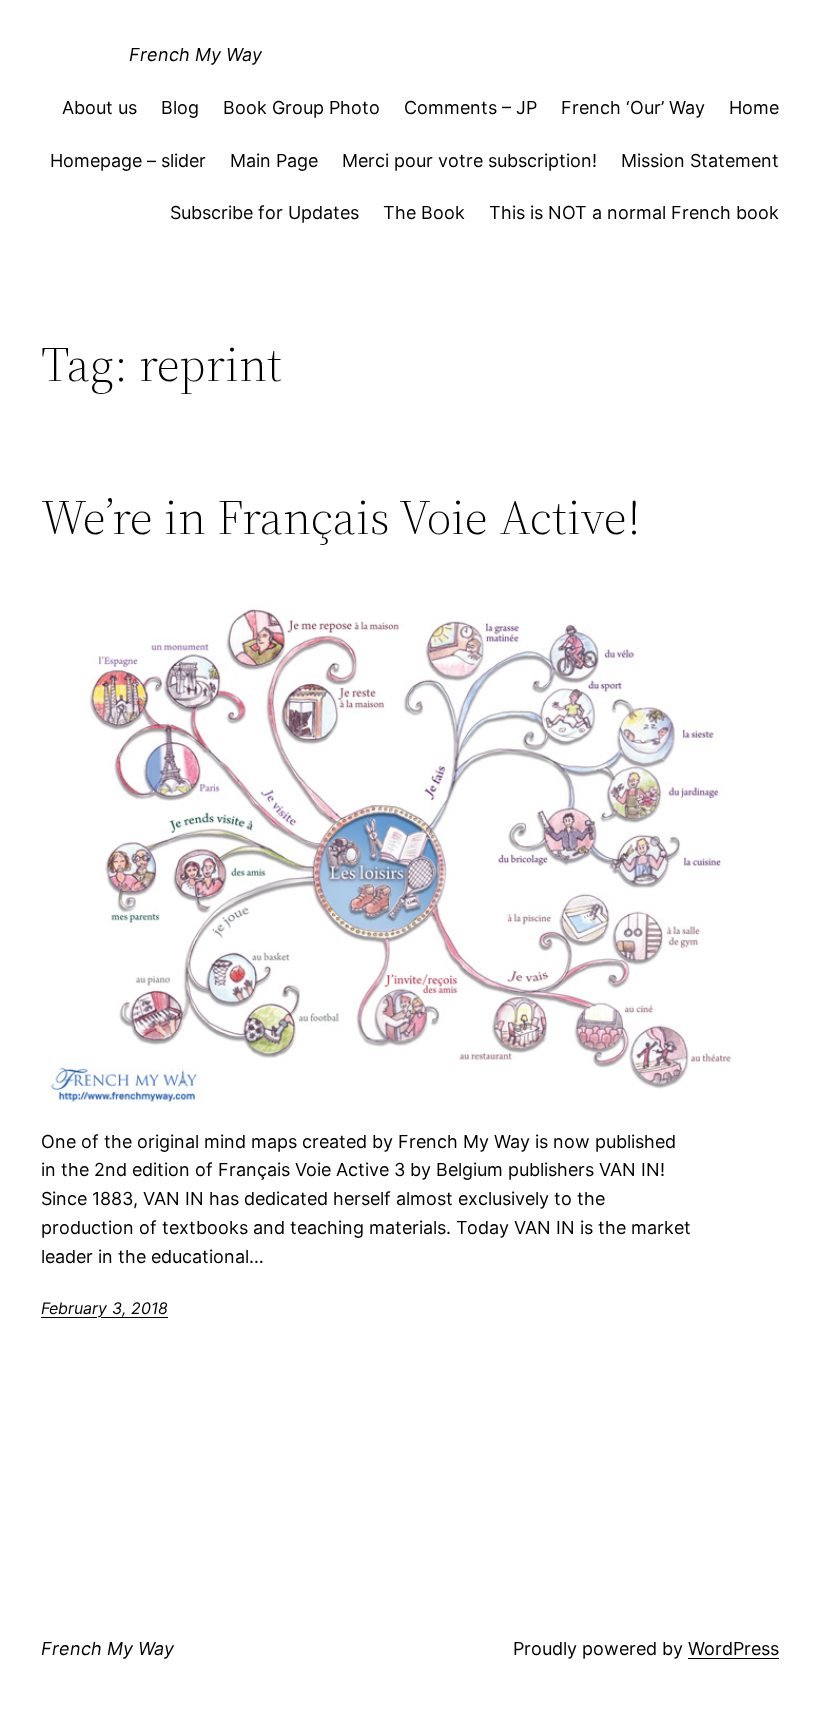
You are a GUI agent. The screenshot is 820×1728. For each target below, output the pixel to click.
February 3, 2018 (104, 1308)
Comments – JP (470, 107)
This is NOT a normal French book (634, 212)
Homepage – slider (128, 160)
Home (754, 107)
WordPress (733, 1648)
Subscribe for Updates (264, 212)
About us (99, 107)
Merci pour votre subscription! (469, 160)
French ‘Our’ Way (633, 107)
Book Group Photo (301, 107)
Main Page (274, 160)
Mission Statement (700, 160)
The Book (424, 212)
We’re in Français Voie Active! (341, 517)
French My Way (195, 54)
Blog (180, 107)
